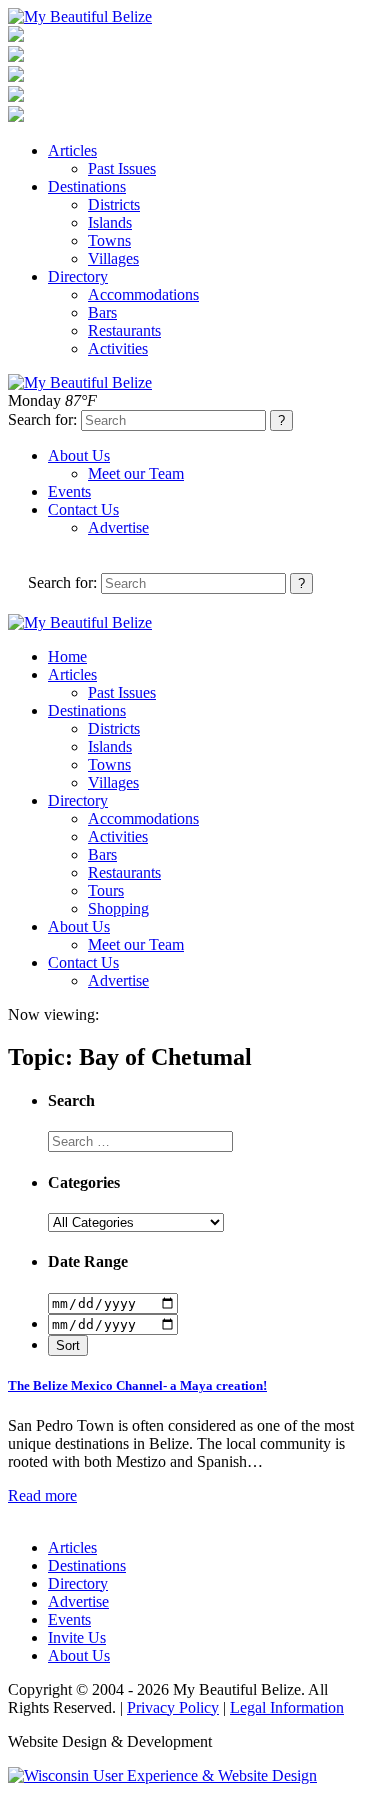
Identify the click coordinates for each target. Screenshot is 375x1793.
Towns (109, 240)
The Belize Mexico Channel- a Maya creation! (137, 1385)
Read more (42, 1495)
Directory (78, 276)
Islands (110, 222)
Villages (113, 258)
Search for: (42, 419)
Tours (106, 890)
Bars (102, 312)
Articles (72, 150)
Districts (114, 204)
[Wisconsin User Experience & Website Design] (162, 1775)
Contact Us (83, 509)
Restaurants (124, 330)
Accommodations (143, 294)
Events (69, 491)
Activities (118, 348)
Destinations (87, 186)
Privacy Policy (173, 1707)
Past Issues (122, 168)
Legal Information (287, 1707)
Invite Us (77, 1637)
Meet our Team (136, 473)
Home (67, 656)
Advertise (118, 527)
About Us (79, 455)
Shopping (118, 908)
